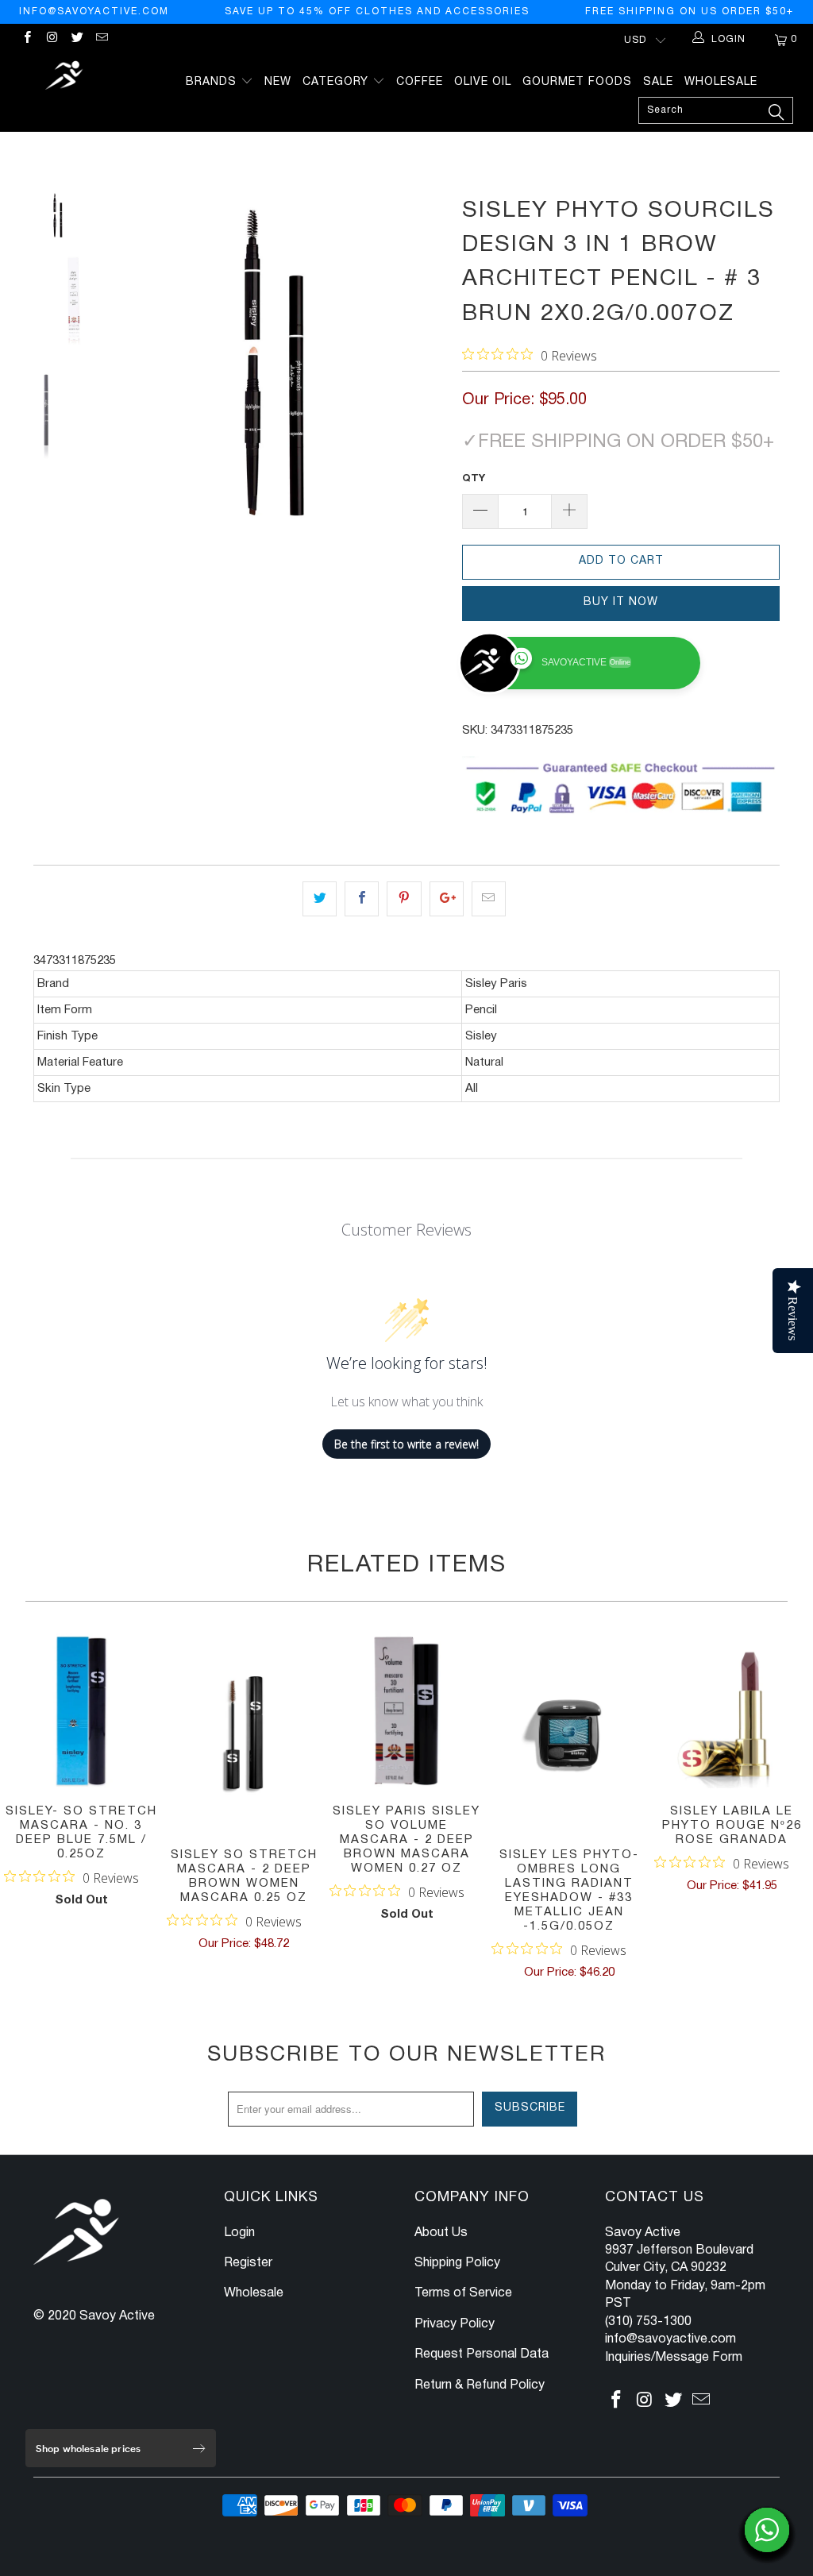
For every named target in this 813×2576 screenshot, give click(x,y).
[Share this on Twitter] (320, 899)
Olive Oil (483, 82)
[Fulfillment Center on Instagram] (51, 39)
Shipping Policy (457, 2263)
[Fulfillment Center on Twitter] (77, 39)
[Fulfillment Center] (65, 77)
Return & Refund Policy (480, 2385)
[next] (428, 362)
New (278, 82)
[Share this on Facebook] (362, 899)
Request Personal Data (482, 2354)
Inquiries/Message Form (674, 2358)
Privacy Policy (455, 2324)
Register (248, 2263)
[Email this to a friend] (489, 899)
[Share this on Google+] (447, 899)
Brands (213, 82)
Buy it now (621, 602)
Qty (474, 479)
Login (239, 2233)
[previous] (121, 362)
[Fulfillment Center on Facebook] (27, 39)
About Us (441, 2233)
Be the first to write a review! (406, 1444)
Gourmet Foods (577, 82)
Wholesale (721, 82)
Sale (658, 82)
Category (337, 82)
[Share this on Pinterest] (404, 899)
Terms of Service (463, 2293)
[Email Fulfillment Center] (101, 39)
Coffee (420, 82)
